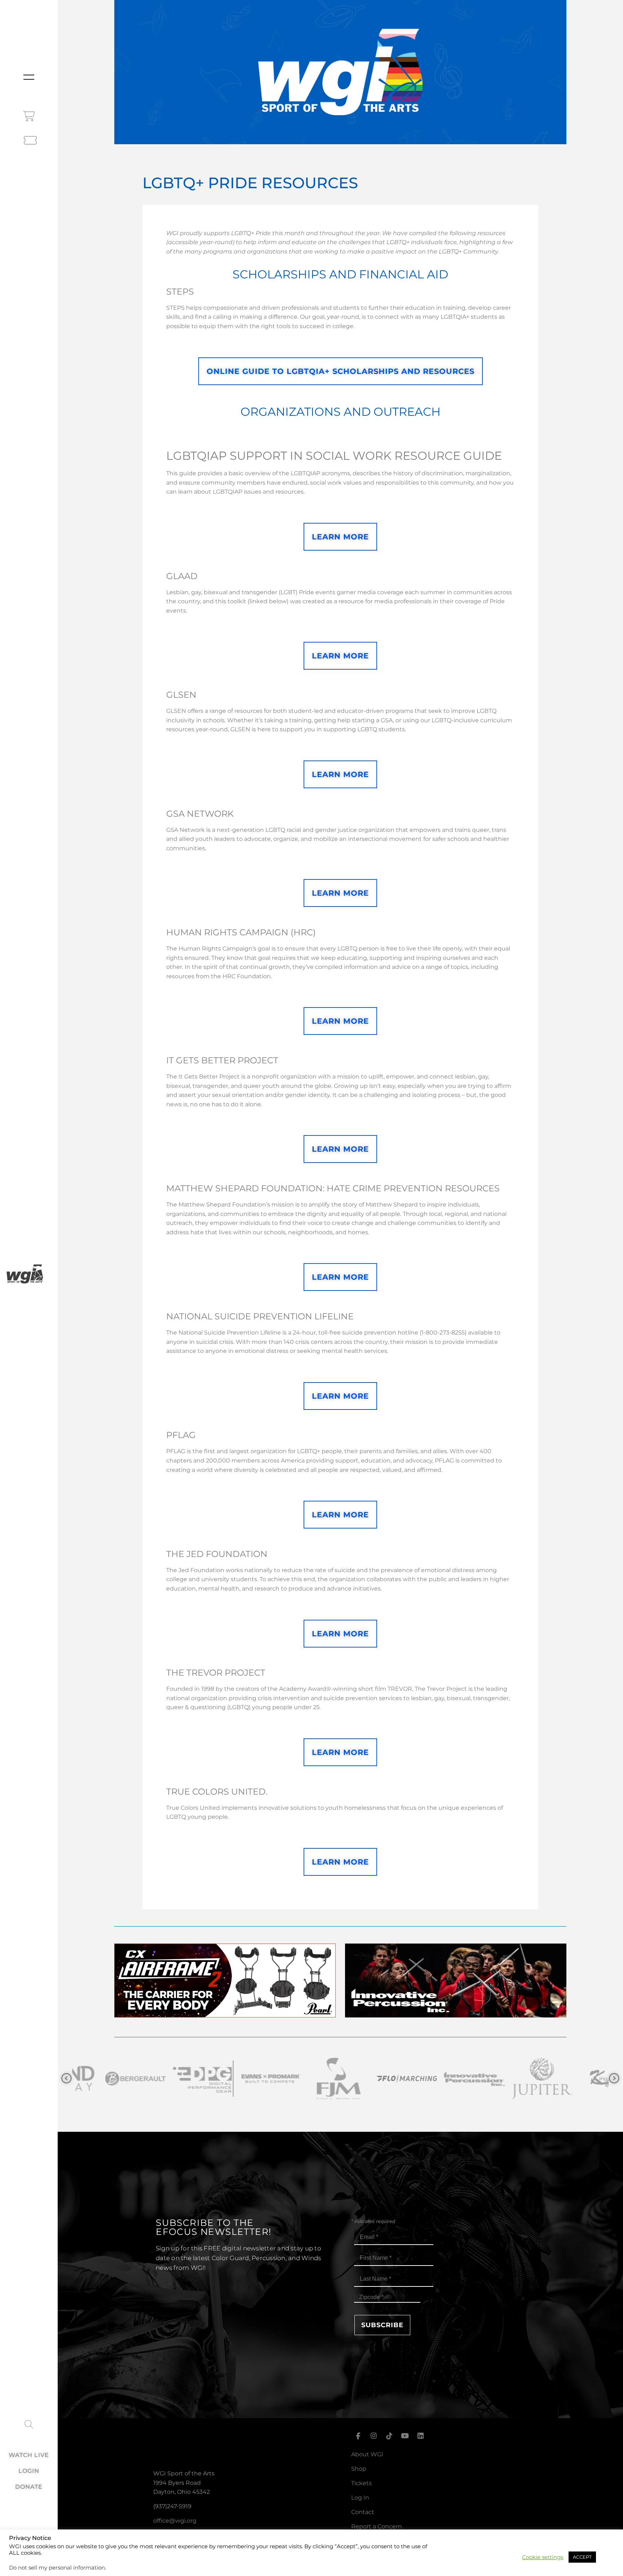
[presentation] (67, 2079)
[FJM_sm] (238, 2079)
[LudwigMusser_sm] (577, 2079)
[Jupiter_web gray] (441, 2079)
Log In (360, 2498)
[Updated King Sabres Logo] (509, 2079)
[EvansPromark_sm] (170, 2079)
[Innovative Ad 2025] (456, 2015)
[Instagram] (374, 2436)
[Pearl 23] (225, 2015)
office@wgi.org (175, 2521)
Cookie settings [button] (543, 2557)
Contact (363, 2512)
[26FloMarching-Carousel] (306, 2079)
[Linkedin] (421, 2436)
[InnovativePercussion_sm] (374, 2079)
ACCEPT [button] (582, 2557)
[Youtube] (405, 2436)
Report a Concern (377, 2526)
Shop (359, 2469)
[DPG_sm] (102, 2079)
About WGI (367, 2454)
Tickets (361, 2483)
